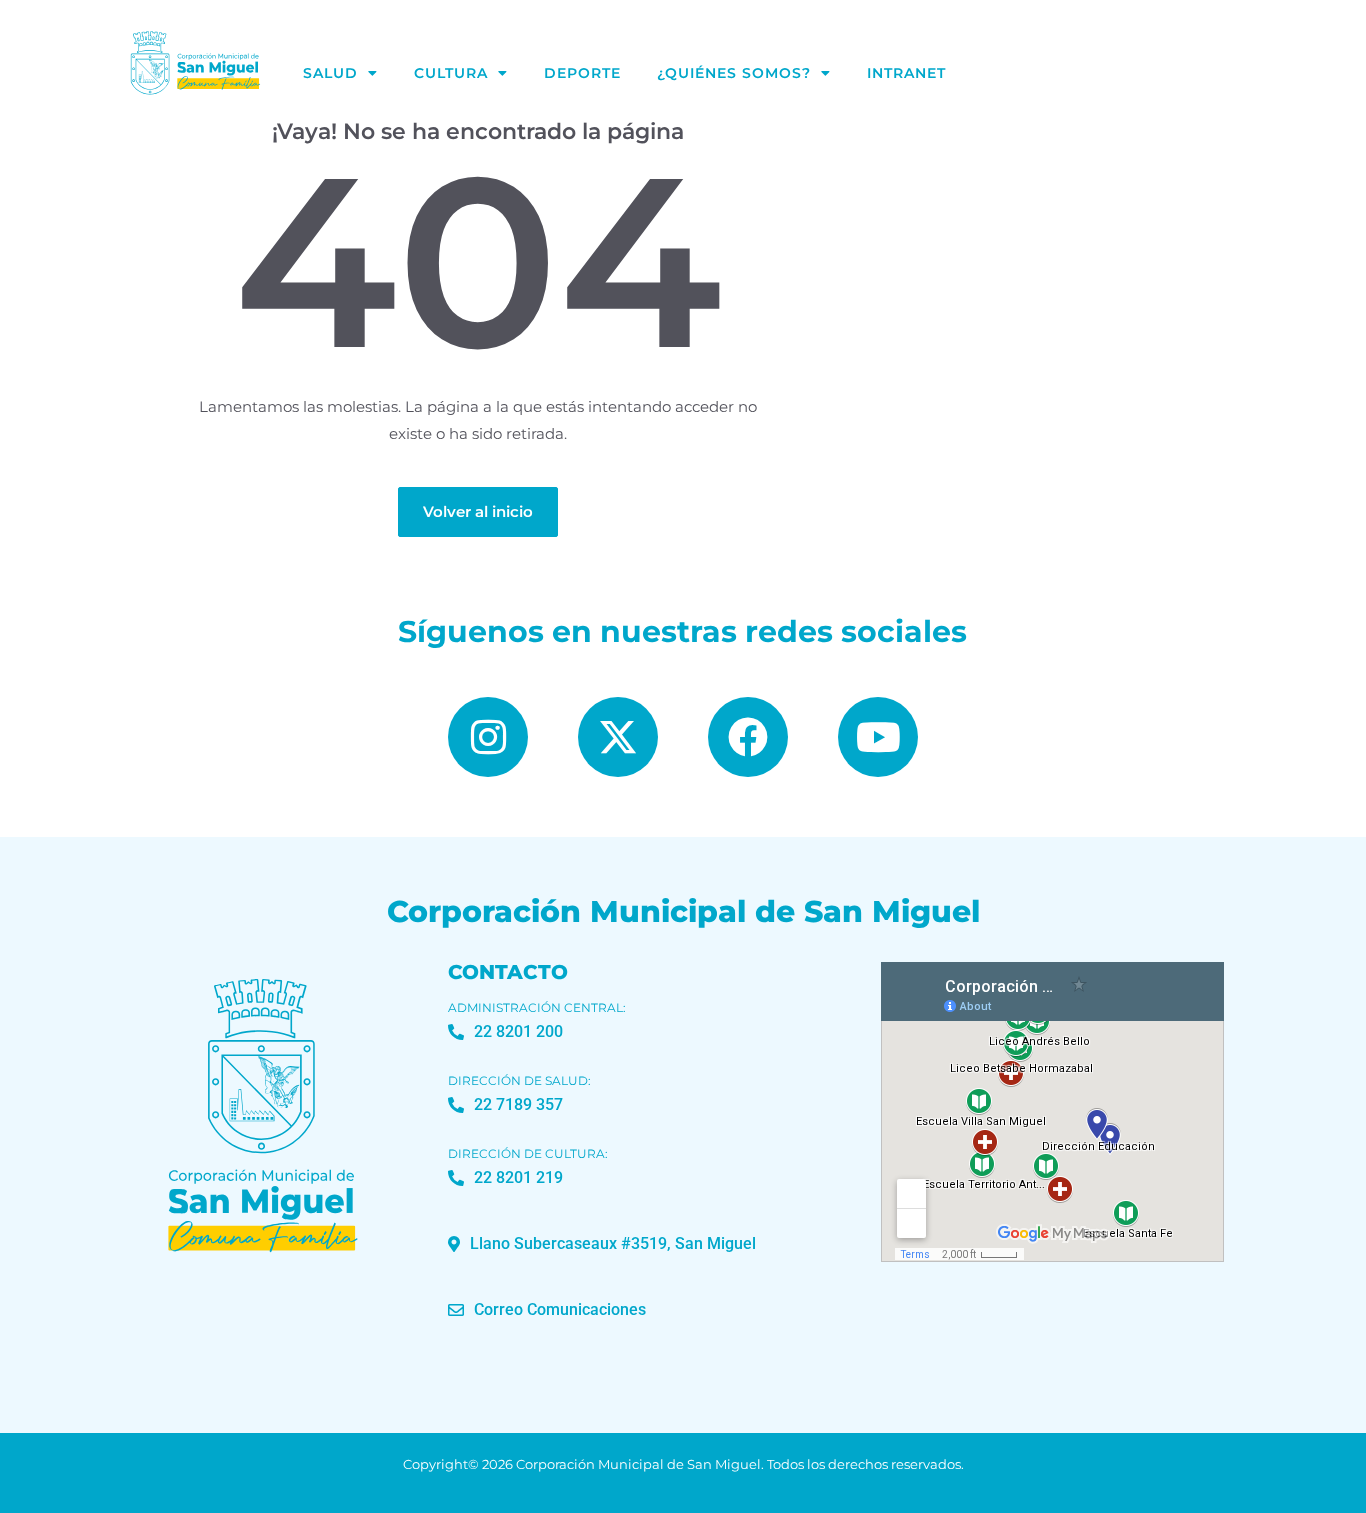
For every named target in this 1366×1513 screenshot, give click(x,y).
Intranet (906, 73)
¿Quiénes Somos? (734, 73)
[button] (602, 1244)
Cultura (451, 73)
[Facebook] (748, 737)
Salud (330, 73)
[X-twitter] (618, 737)
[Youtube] (878, 737)
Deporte (582, 73)
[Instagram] (488, 737)
